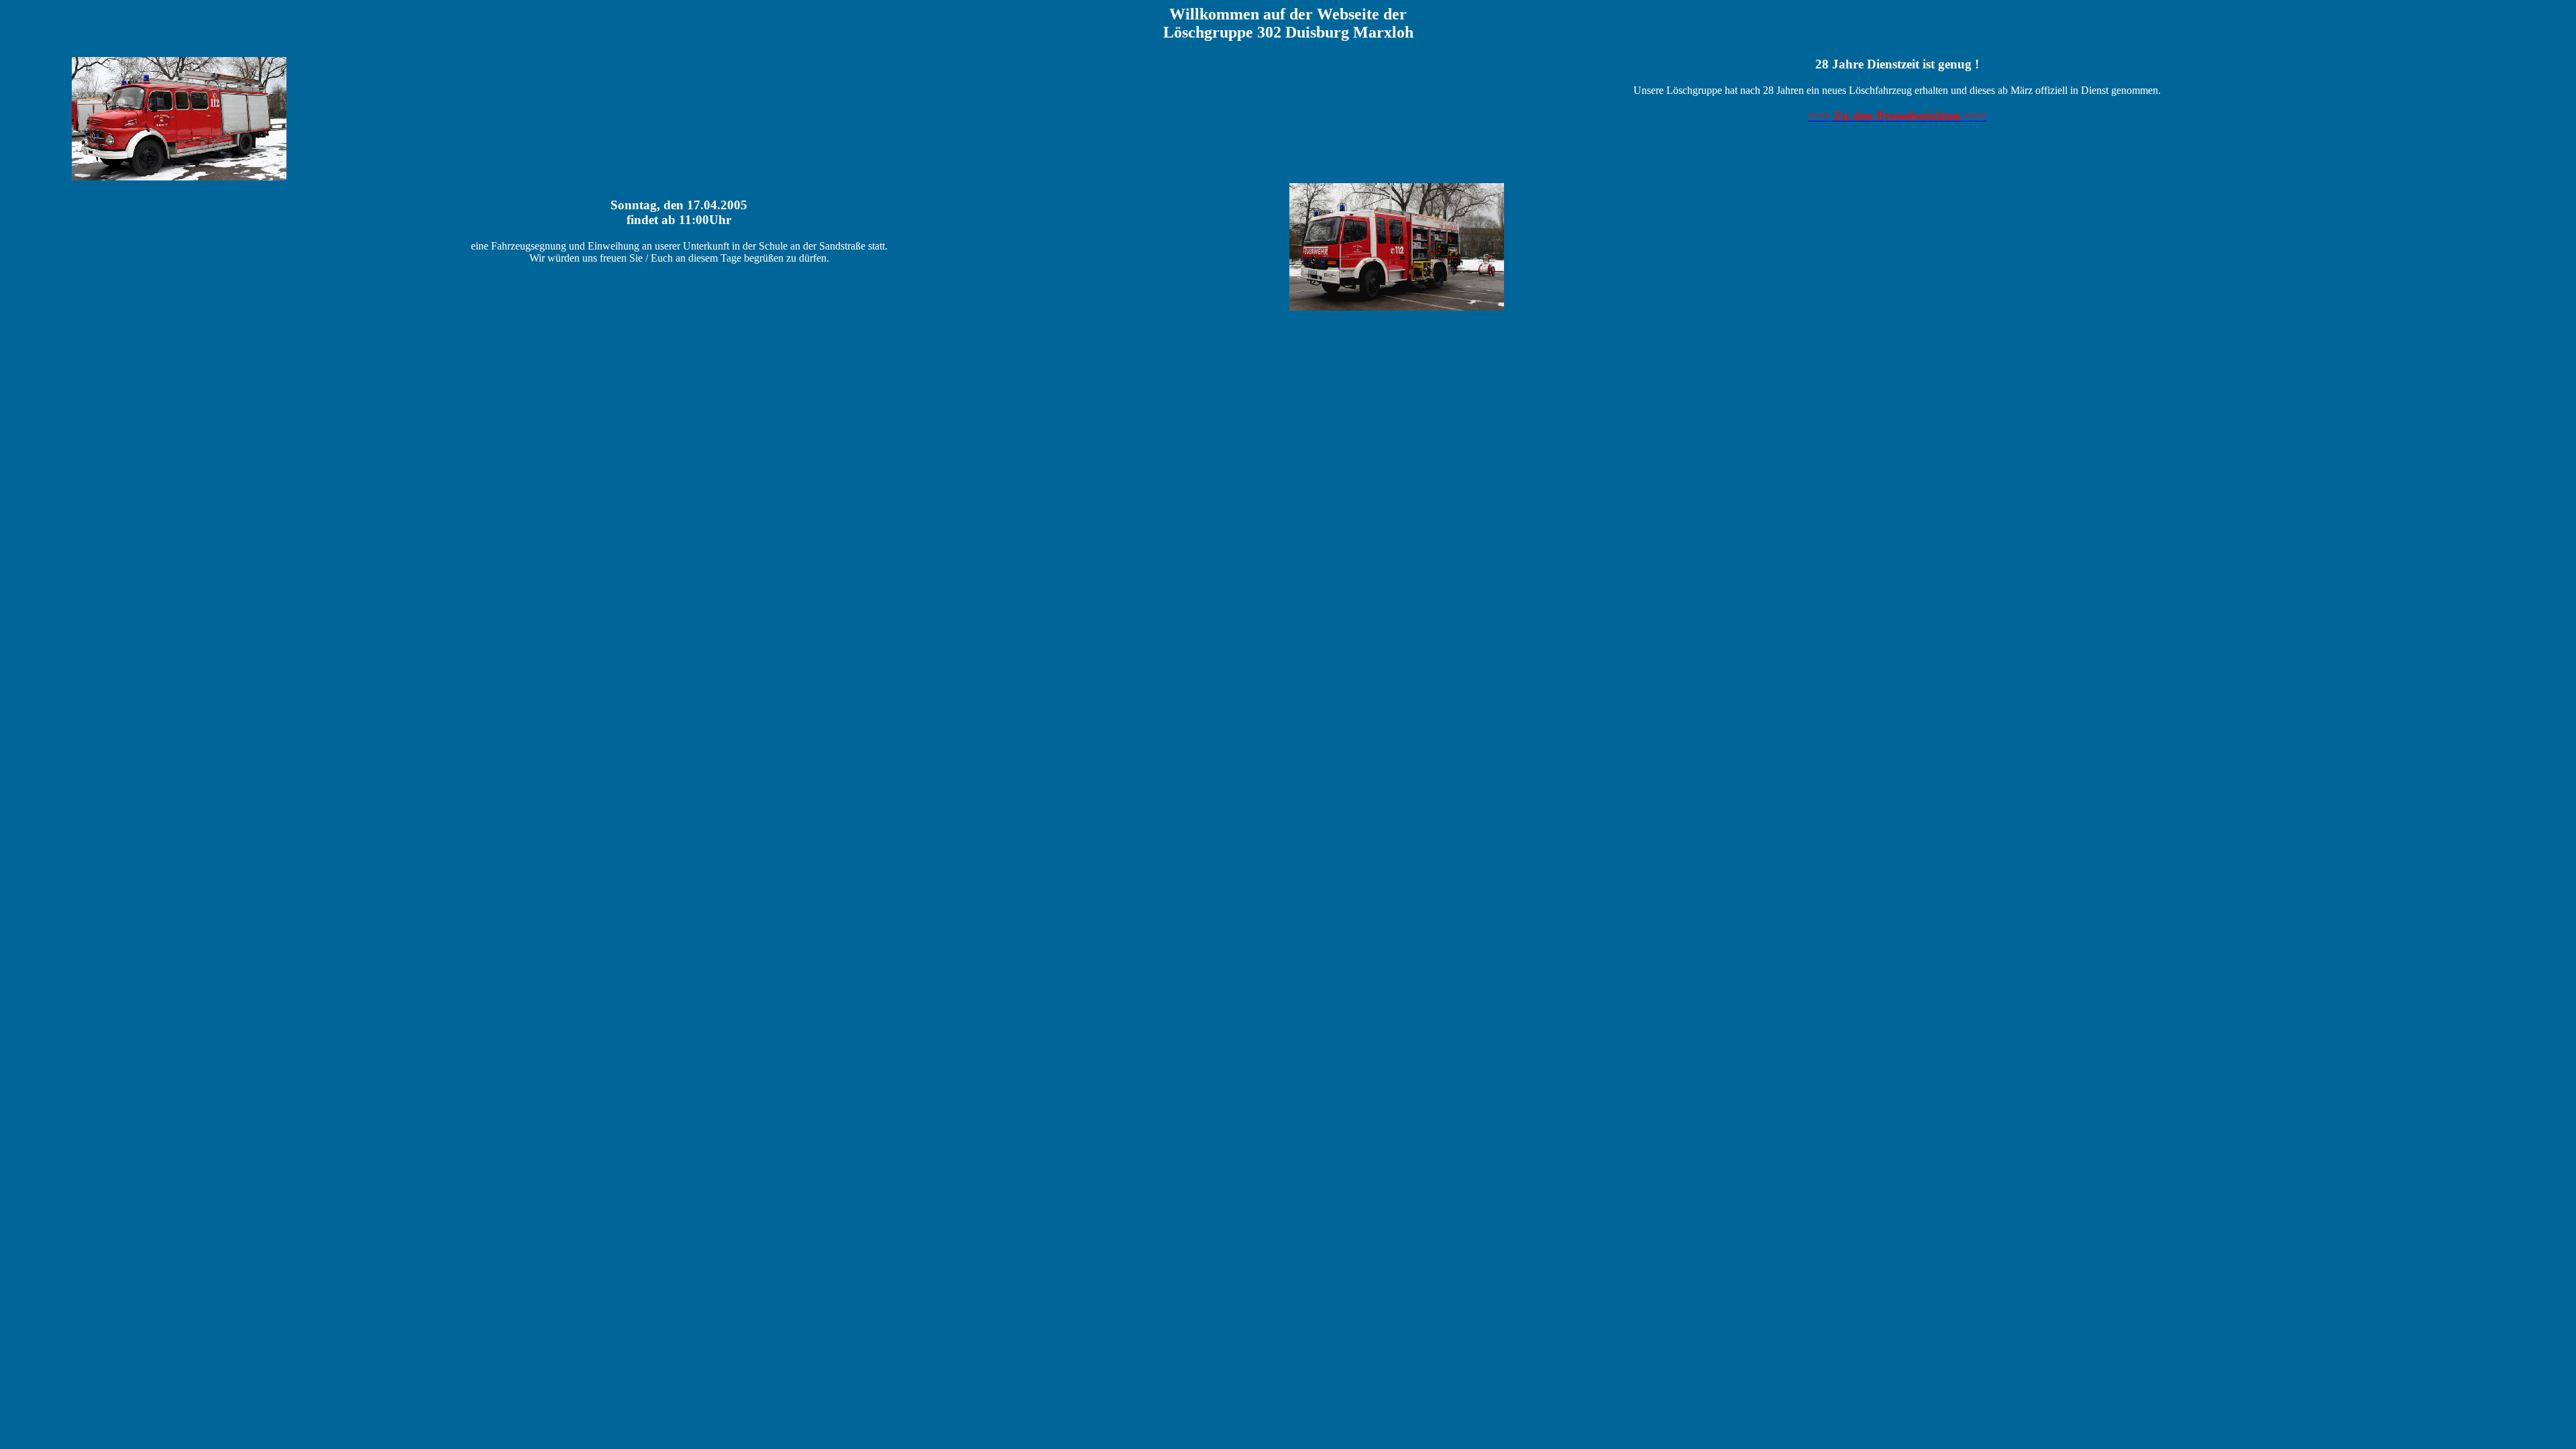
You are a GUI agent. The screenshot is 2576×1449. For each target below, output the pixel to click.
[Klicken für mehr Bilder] (179, 177)
